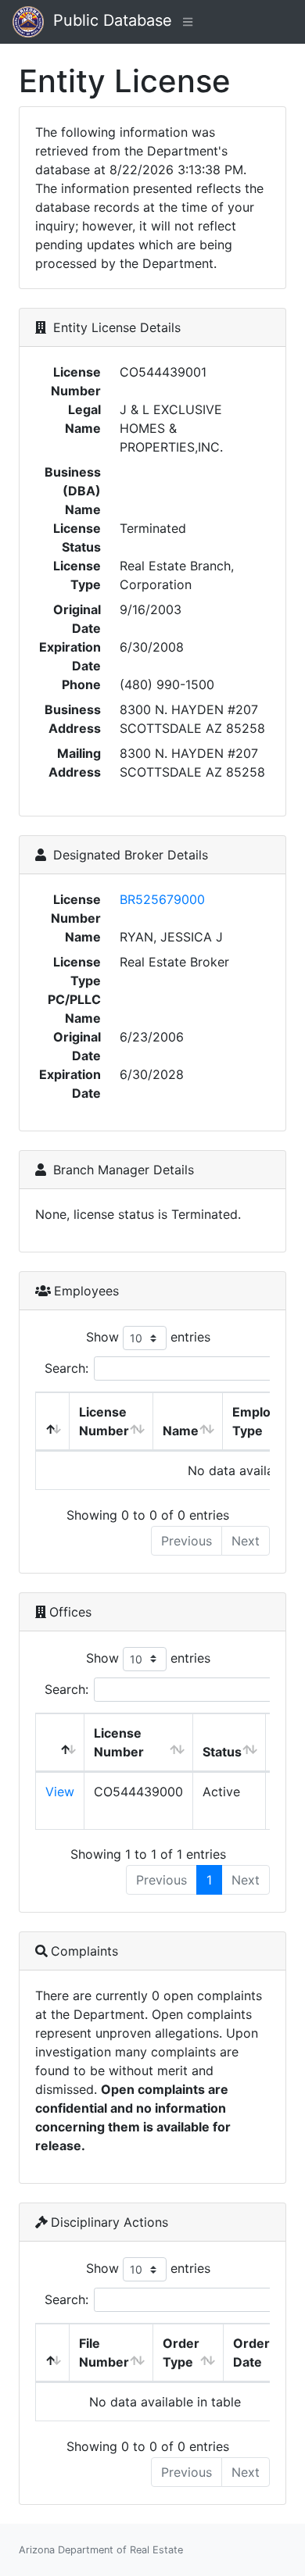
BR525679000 (162, 899)
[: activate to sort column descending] (53, 1422)
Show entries (148, 1337)
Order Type (181, 2353)
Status (222, 1752)
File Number (104, 2353)
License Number (104, 1421)
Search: (66, 1368)
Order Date (251, 2353)
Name (181, 1431)
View (60, 1792)
